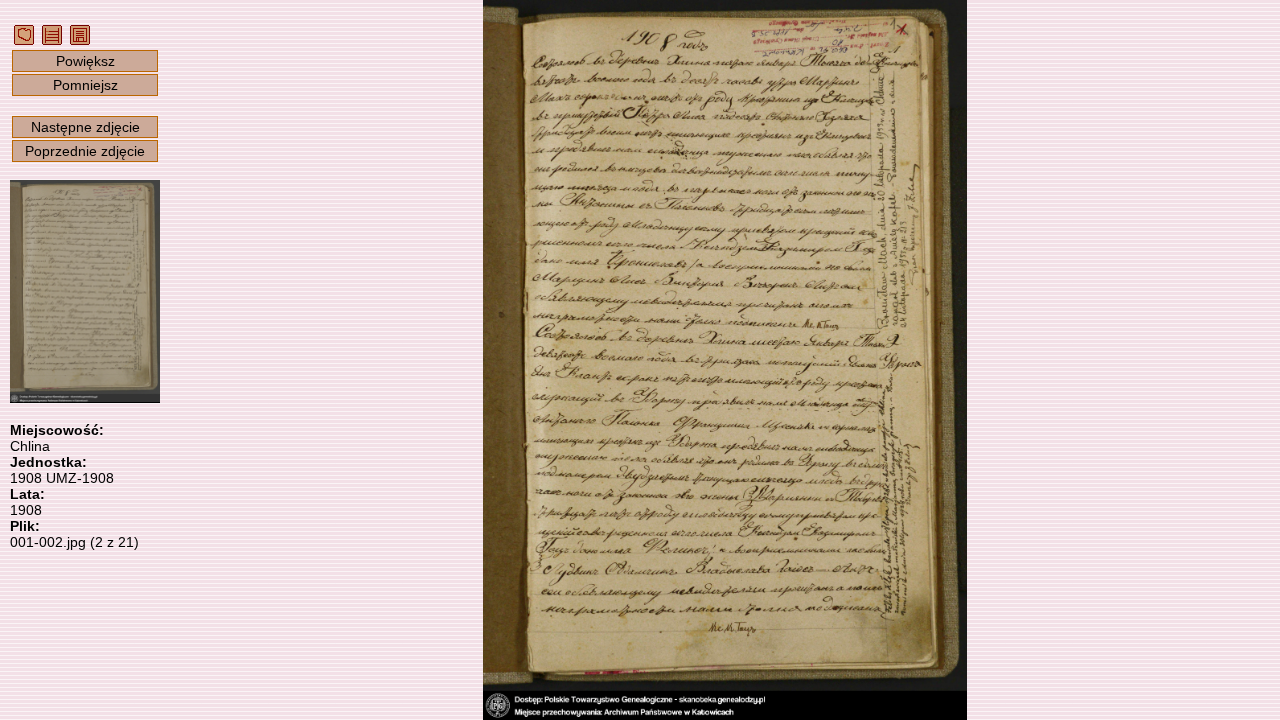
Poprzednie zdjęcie (85, 151)
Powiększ (85, 61)
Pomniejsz (85, 85)
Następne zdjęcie (85, 127)
